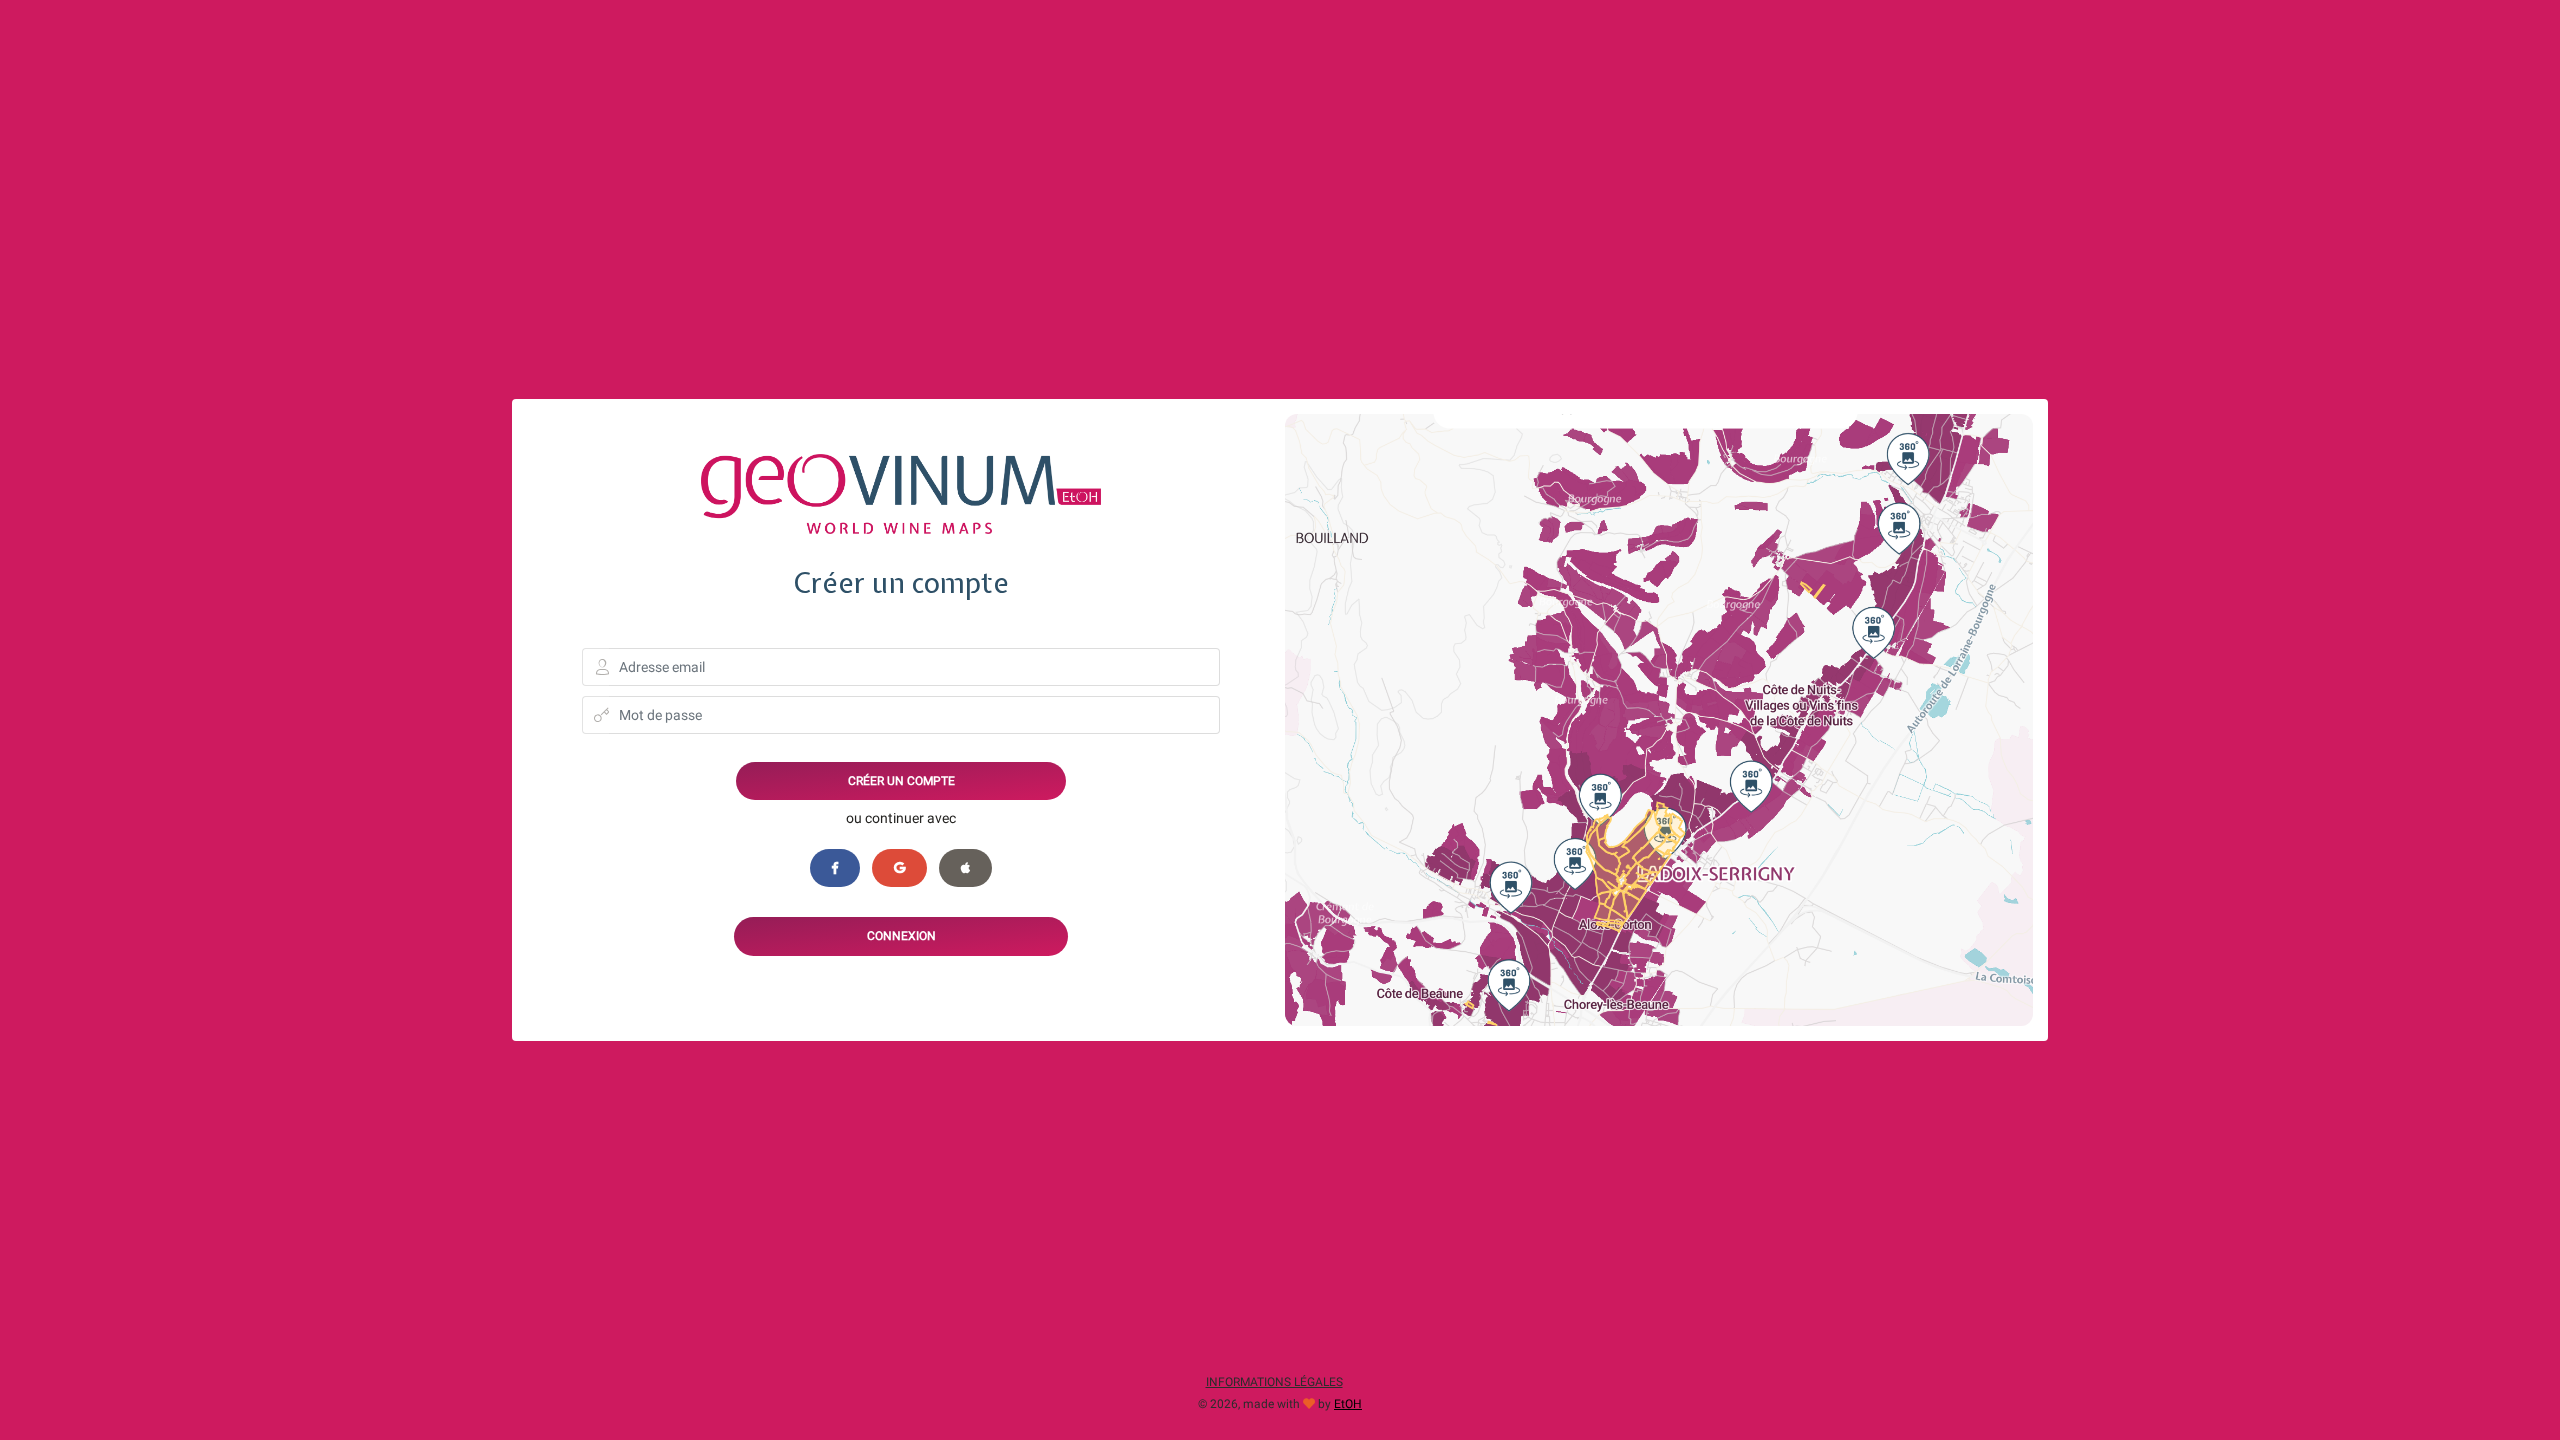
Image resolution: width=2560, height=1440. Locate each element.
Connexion (901, 936)
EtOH (1348, 1404)
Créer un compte (901, 781)
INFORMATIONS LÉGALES (1274, 1382)
